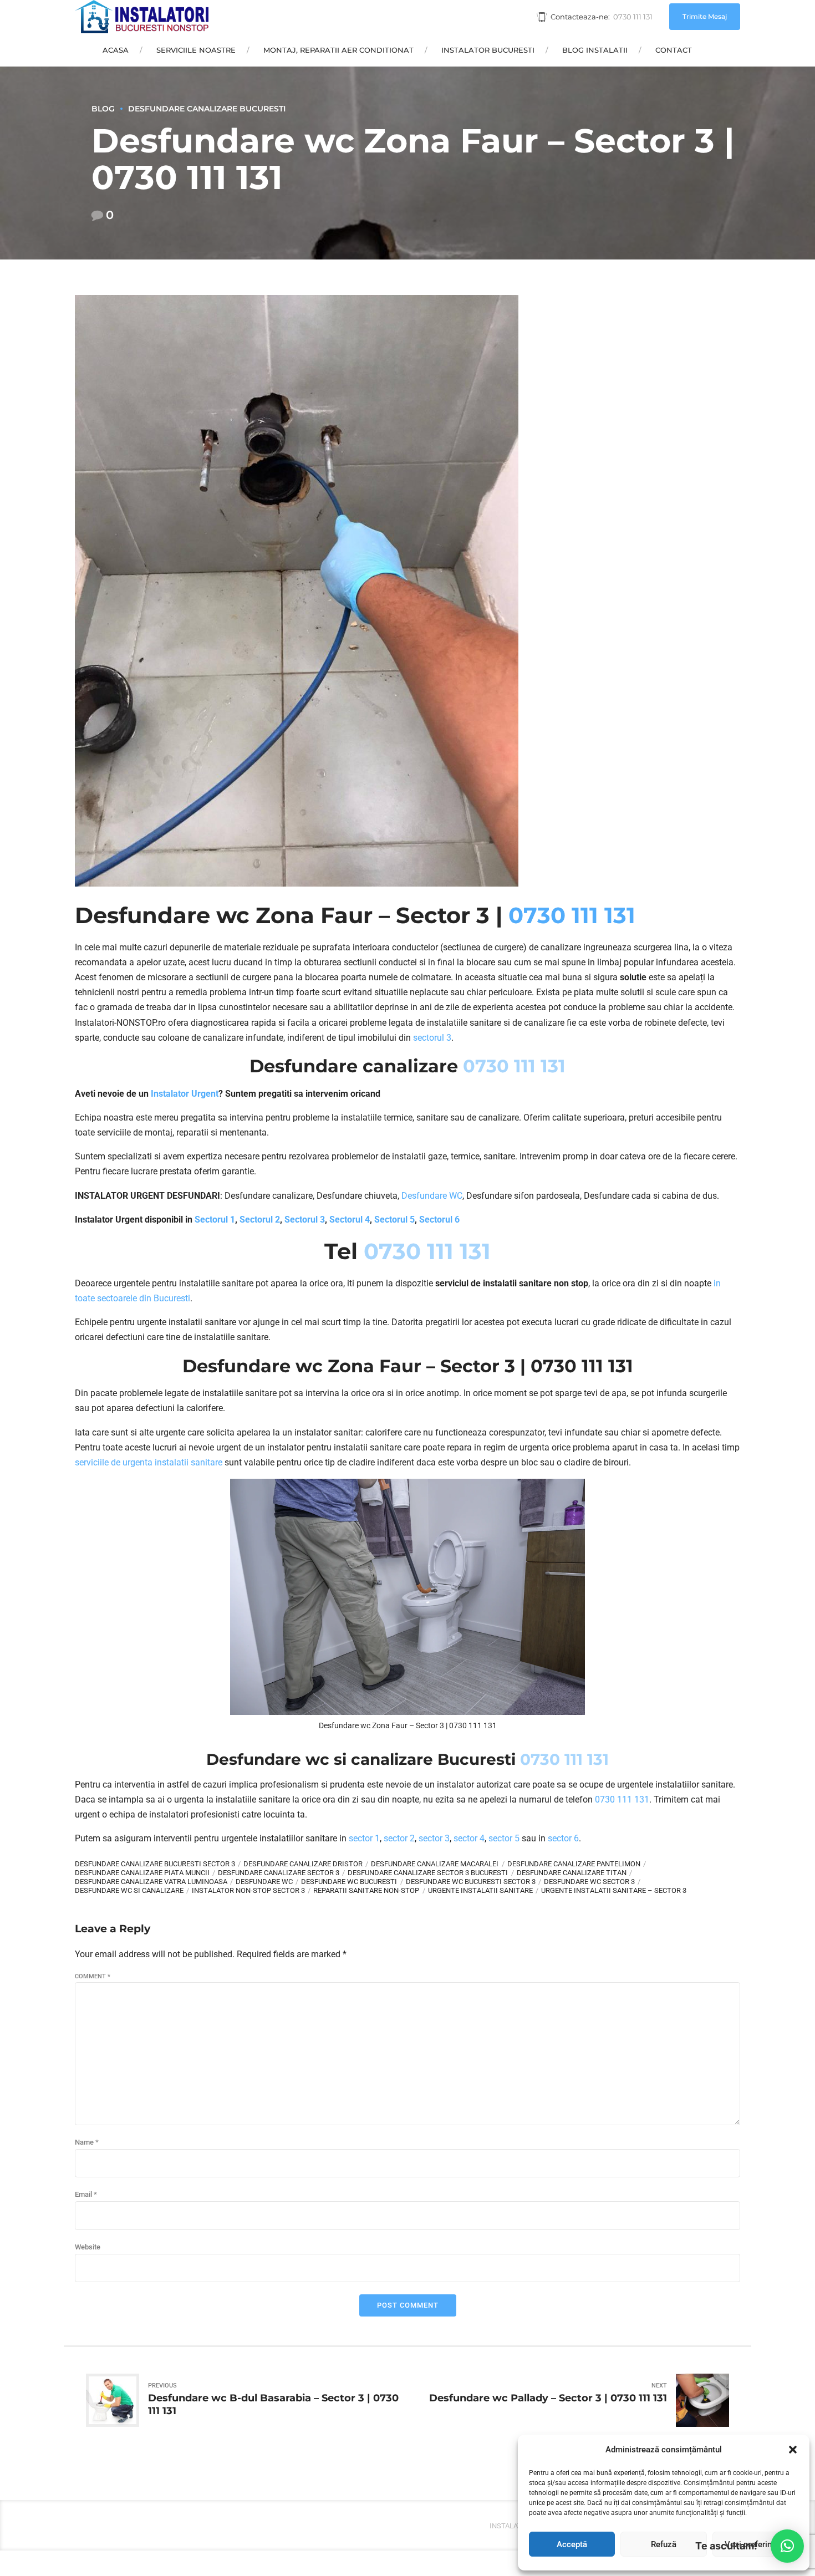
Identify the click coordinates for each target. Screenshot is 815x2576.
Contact (674, 50)
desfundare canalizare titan (572, 1873)
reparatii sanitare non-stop (366, 1890)
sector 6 (563, 1838)
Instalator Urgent (185, 1094)
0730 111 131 (572, 915)
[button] (793, 2450)
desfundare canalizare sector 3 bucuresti (428, 1873)
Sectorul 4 (350, 1220)
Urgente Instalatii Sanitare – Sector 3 (614, 1890)
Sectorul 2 (260, 1220)
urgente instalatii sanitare (480, 1890)
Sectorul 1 (215, 1220)
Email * (86, 2194)
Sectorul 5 (394, 1220)
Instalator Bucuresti (488, 50)
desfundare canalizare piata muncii (142, 1873)
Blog (103, 109)
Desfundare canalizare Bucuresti (207, 109)
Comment (93, 1976)
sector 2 (399, 1838)
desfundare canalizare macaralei (435, 1864)
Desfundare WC (432, 1196)
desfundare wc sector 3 (589, 1882)
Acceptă (572, 2544)
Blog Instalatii (595, 50)
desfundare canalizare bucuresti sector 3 (155, 1864)
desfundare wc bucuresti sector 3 (471, 1882)
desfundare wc (264, 1882)
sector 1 (364, 1838)
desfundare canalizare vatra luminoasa (151, 1882)
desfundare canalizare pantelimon (574, 1864)
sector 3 (434, 1838)
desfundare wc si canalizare (129, 1890)
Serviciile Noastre (196, 50)
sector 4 (469, 1838)
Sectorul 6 (439, 1220)
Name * (87, 2142)
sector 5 (504, 1838)
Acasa (116, 50)
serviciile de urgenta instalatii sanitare (149, 1462)
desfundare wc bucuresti (349, 1882)
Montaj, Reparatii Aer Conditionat (338, 50)
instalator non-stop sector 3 (248, 1890)
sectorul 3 (432, 1038)
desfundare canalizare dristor (303, 1864)
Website (88, 2247)
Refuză (664, 2544)
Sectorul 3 (305, 1220)
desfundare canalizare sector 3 (279, 1873)
